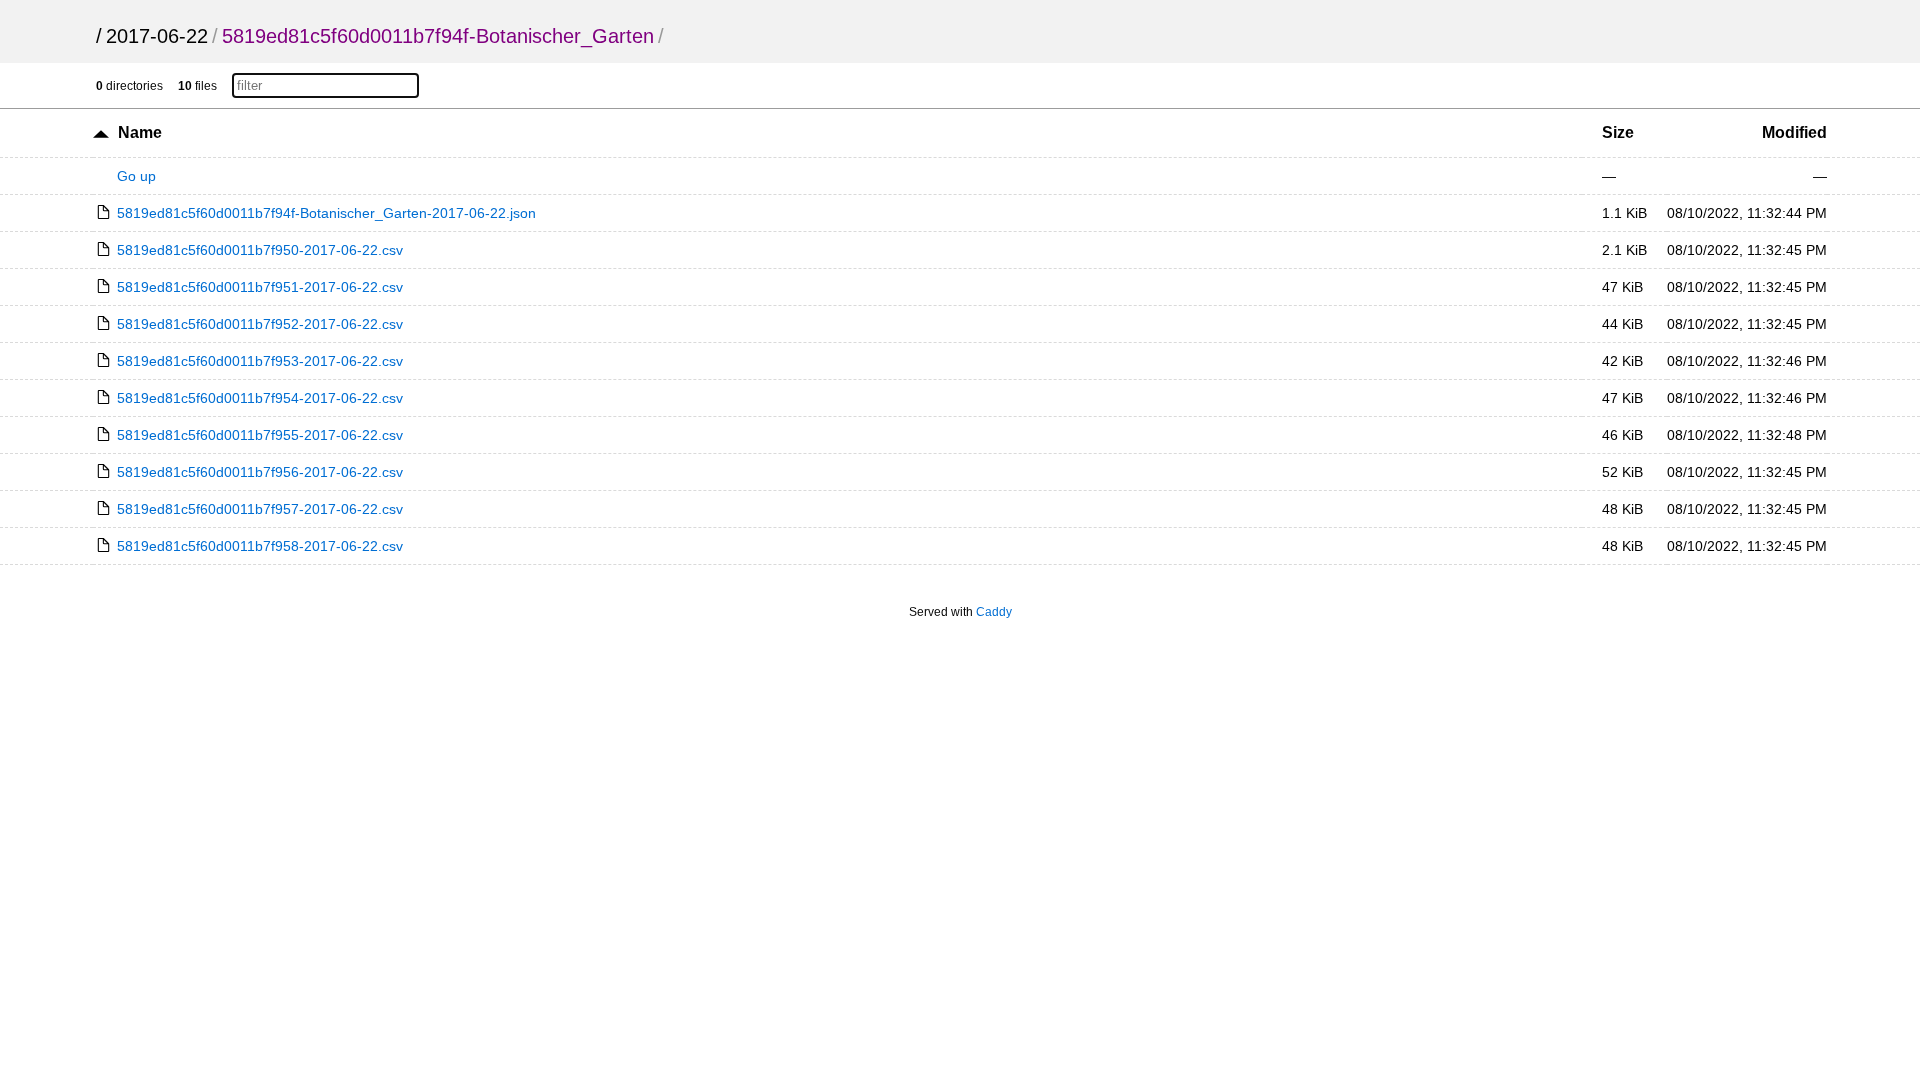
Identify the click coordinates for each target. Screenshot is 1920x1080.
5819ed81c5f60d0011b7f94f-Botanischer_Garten (438, 36)
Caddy (994, 612)
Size (1618, 132)
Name (140, 132)
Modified (1794, 132)
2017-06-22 (157, 36)
